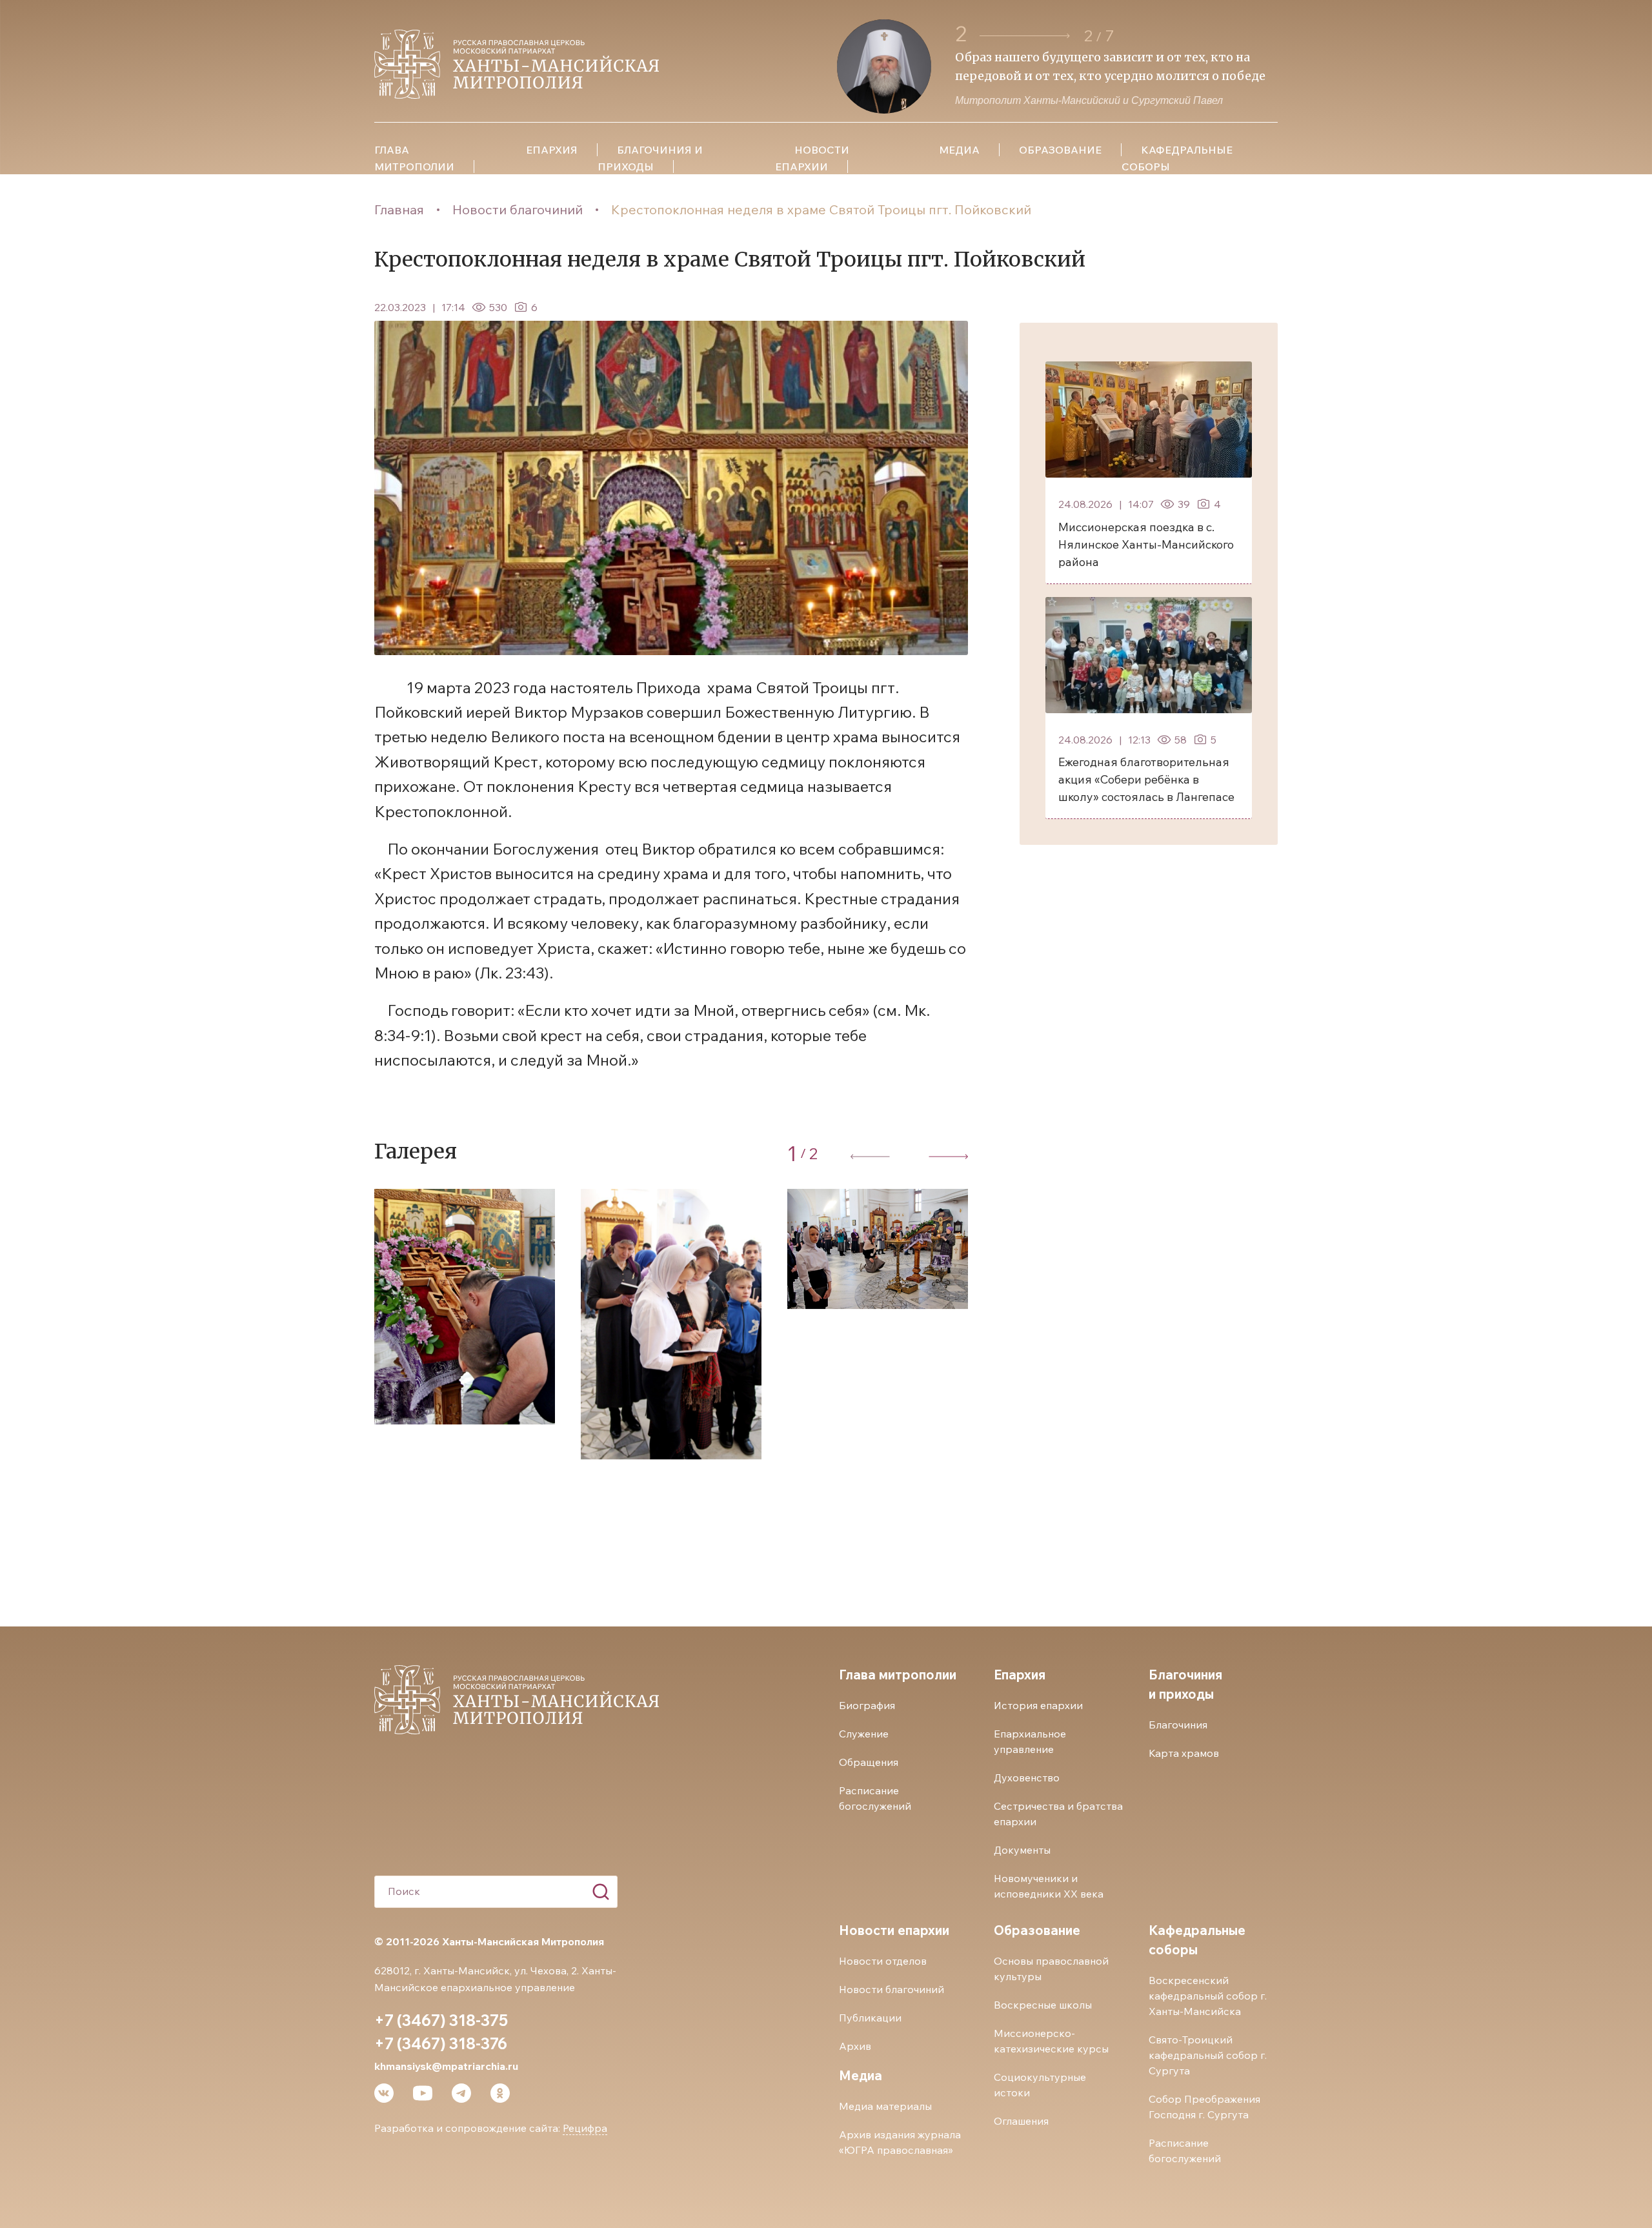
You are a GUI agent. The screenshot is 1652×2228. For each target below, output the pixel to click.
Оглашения (1021, 2121)
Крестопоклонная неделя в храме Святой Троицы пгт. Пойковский (821, 209)
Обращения (869, 1762)
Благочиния (1178, 1725)
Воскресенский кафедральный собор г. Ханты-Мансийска (1208, 1996)
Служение (864, 1734)
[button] (1025, 36)
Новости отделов (883, 1961)
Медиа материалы (885, 2106)
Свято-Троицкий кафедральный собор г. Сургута (1208, 2055)
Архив (855, 2046)
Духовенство (1027, 1777)
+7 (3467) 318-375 (441, 2020)
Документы (1022, 1850)
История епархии (1038, 1705)
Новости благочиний (518, 209)
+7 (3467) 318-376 (441, 2043)
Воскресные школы (1043, 2005)
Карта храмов (1184, 1753)
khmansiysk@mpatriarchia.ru (446, 2066)
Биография (867, 1705)
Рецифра (585, 2128)
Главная (399, 209)
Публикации (870, 2018)
